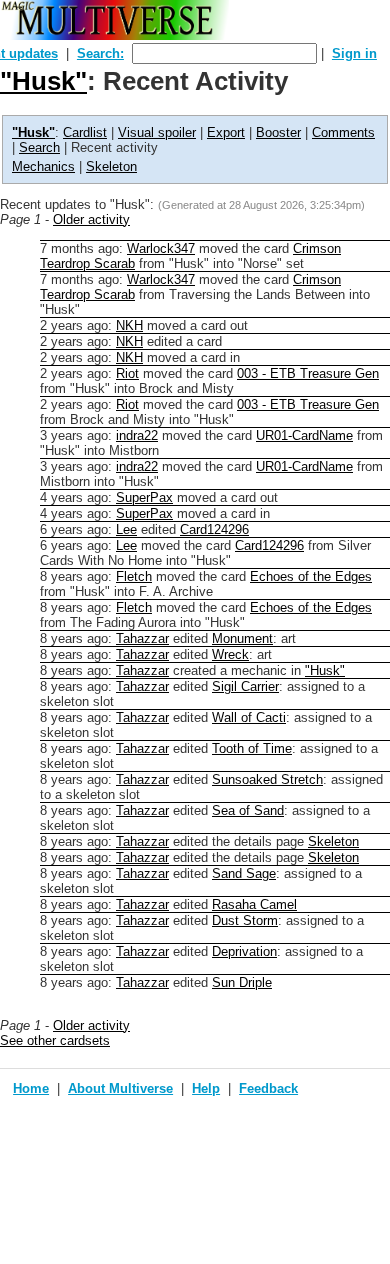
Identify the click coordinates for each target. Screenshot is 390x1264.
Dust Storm (245, 920)
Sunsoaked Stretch (267, 779)
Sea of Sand (248, 810)
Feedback (268, 1088)
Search (39, 147)
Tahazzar (142, 638)
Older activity (91, 219)
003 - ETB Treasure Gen (308, 373)
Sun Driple (242, 982)
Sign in (354, 53)
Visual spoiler (157, 132)
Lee (126, 529)
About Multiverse (120, 1088)
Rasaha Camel (254, 904)
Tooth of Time (252, 748)
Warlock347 (161, 248)
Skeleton (111, 166)
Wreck (230, 654)
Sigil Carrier (245, 686)
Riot (127, 373)
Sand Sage (244, 873)
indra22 (137, 435)
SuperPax (144, 497)
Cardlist (85, 132)
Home (31, 1088)
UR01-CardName (304, 435)
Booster (278, 132)
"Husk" (43, 81)
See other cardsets (55, 1040)
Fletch (134, 576)
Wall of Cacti (249, 717)
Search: (100, 53)
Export (226, 132)
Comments (343, 132)
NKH (129, 325)
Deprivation (244, 951)
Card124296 (214, 529)
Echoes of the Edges (311, 576)
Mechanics (43, 166)
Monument (242, 638)
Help (206, 1088)
